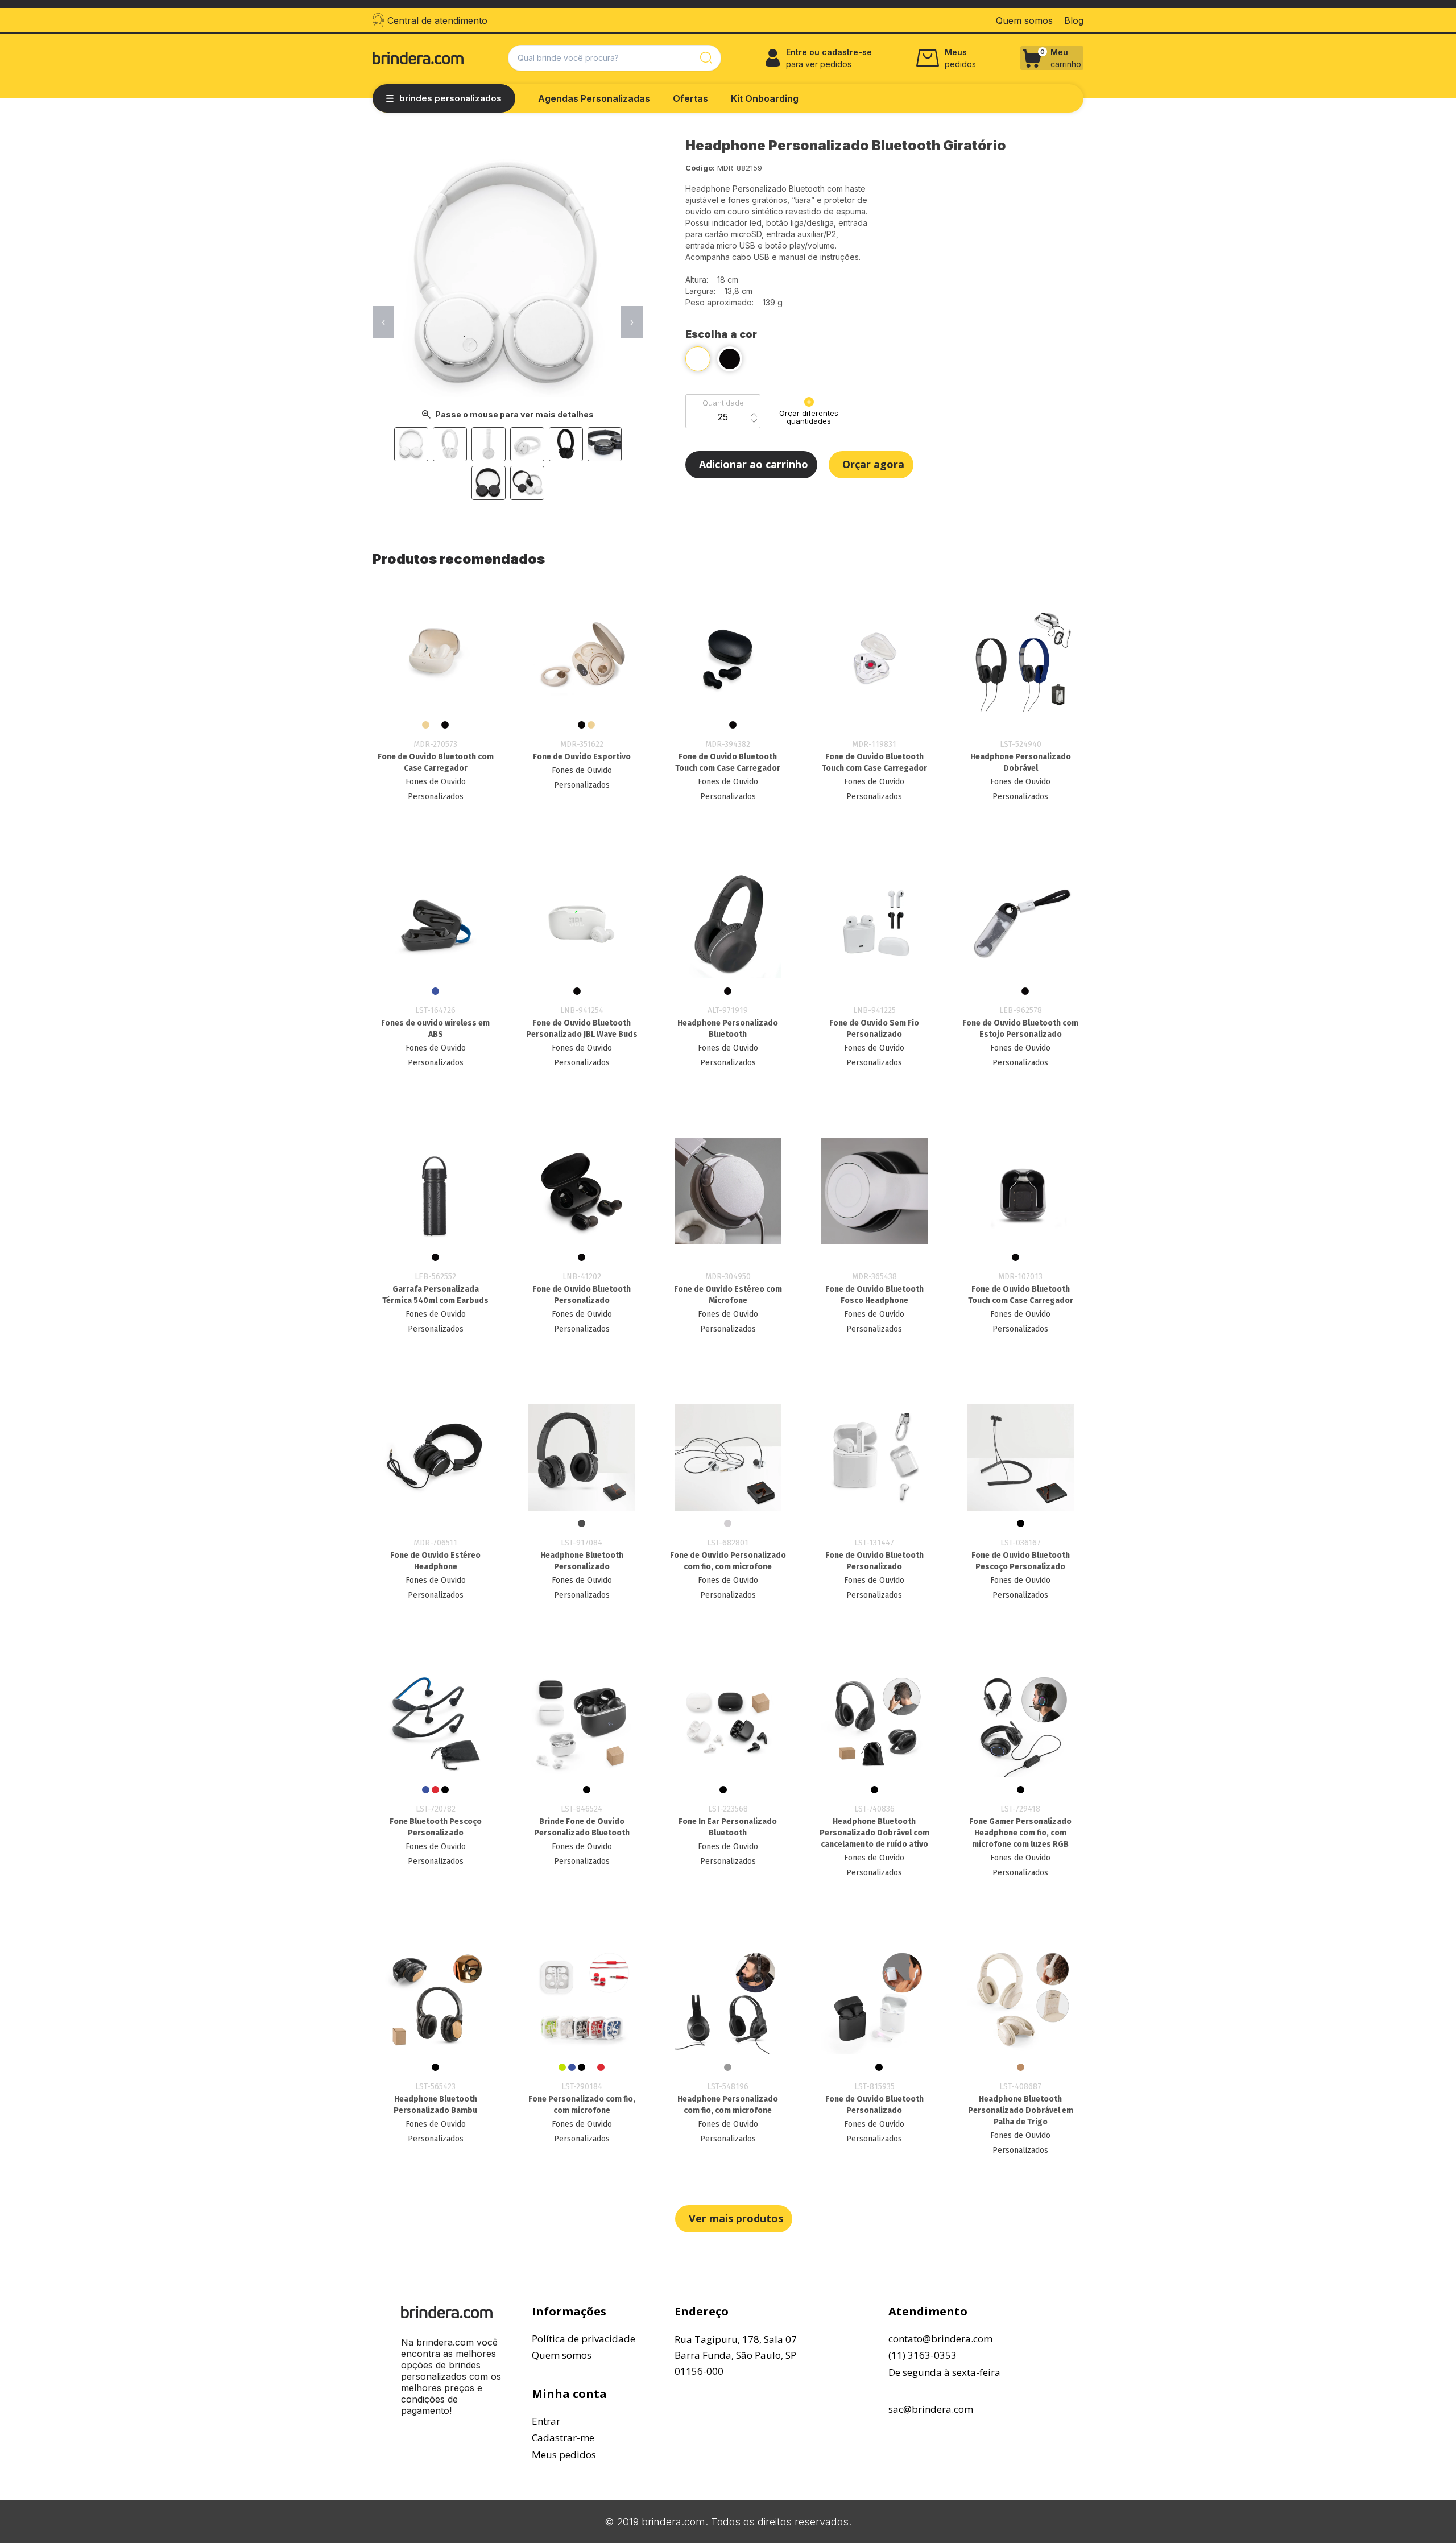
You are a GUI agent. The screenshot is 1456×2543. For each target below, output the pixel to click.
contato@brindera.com (940, 2339)
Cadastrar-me (563, 2437)
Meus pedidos (564, 2455)
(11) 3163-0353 (923, 2355)
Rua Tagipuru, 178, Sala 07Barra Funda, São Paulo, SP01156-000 (736, 2355)
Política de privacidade (584, 2339)
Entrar (546, 2421)
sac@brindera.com (931, 2409)
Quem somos (562, 2355)
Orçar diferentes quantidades (809, 417)
